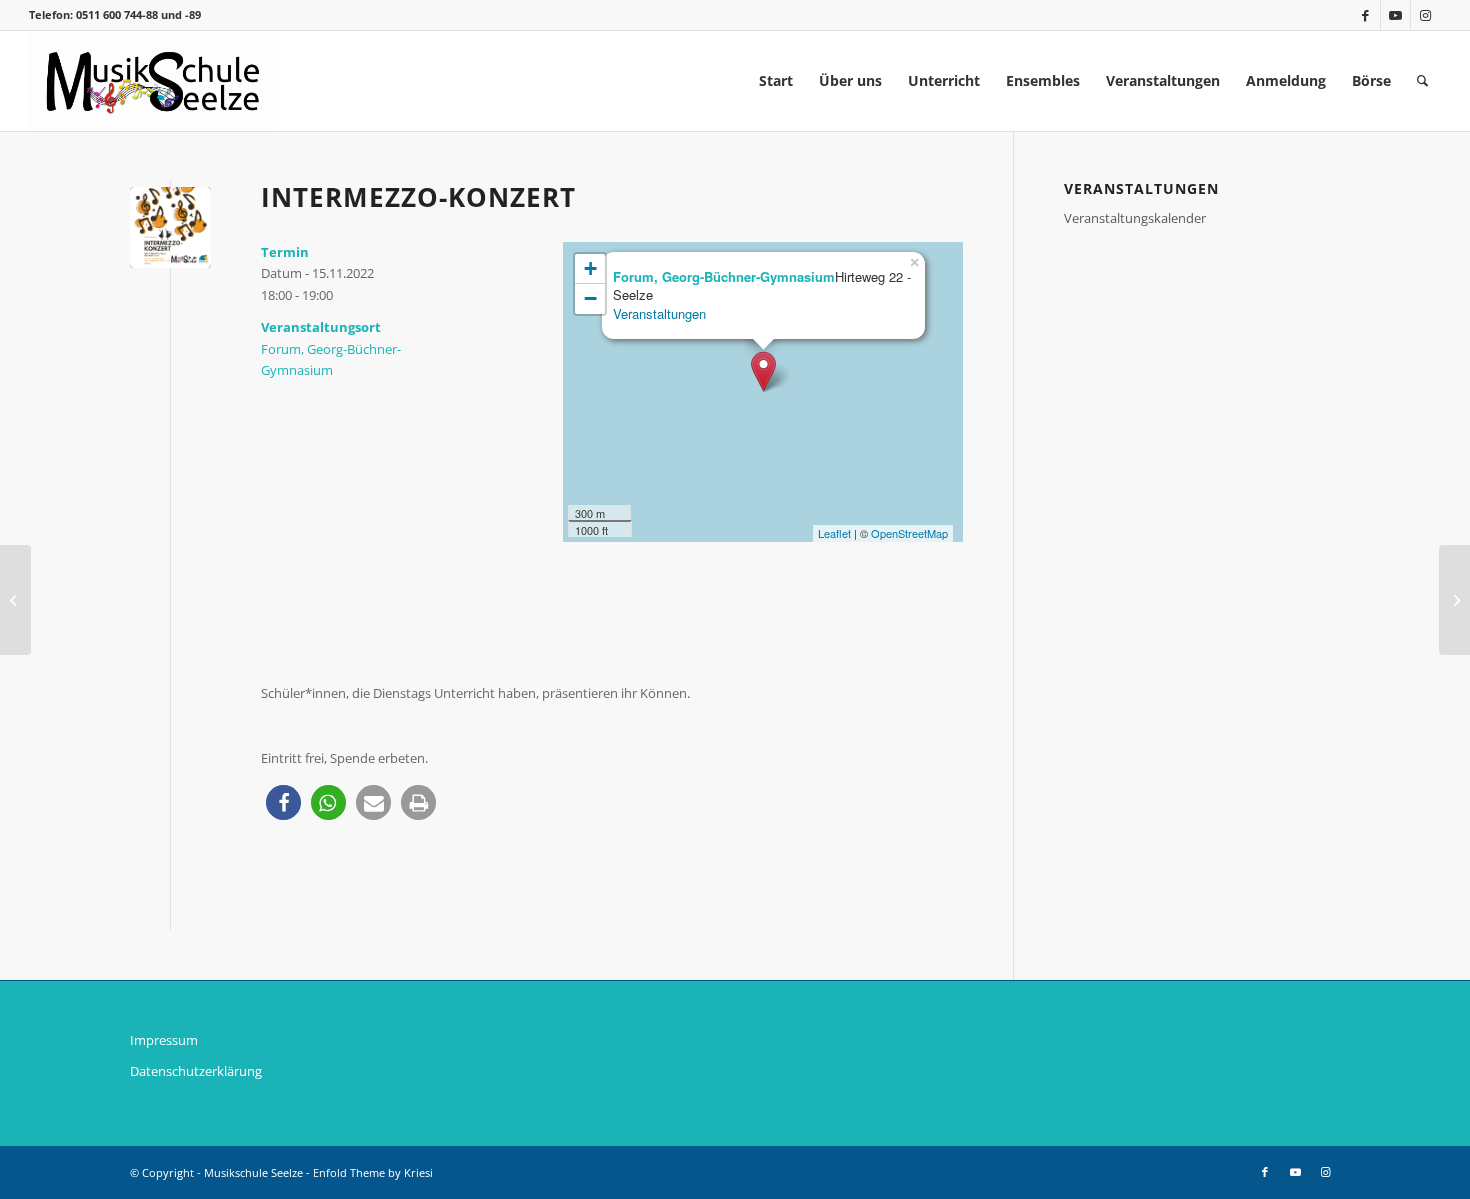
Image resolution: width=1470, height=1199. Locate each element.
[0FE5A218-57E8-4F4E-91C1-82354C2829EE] (170, 227)
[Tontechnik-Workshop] (1454, 600)
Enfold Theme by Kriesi (373, 1172)
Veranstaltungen (659, 313)
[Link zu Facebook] (1365, 15)
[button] (283, 802)
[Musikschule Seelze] (154, 81)
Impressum (164, 1040)
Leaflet (834, 533)
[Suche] (1422, 81)
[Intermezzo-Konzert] (15, 600)
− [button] (590, 298)
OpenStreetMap (909, 533)
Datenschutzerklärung (196, 1071)
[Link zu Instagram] (1426, 15)
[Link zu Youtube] (1395, 15)
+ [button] (590, 268)
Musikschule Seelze (253, 1172)
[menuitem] (776, 81)
